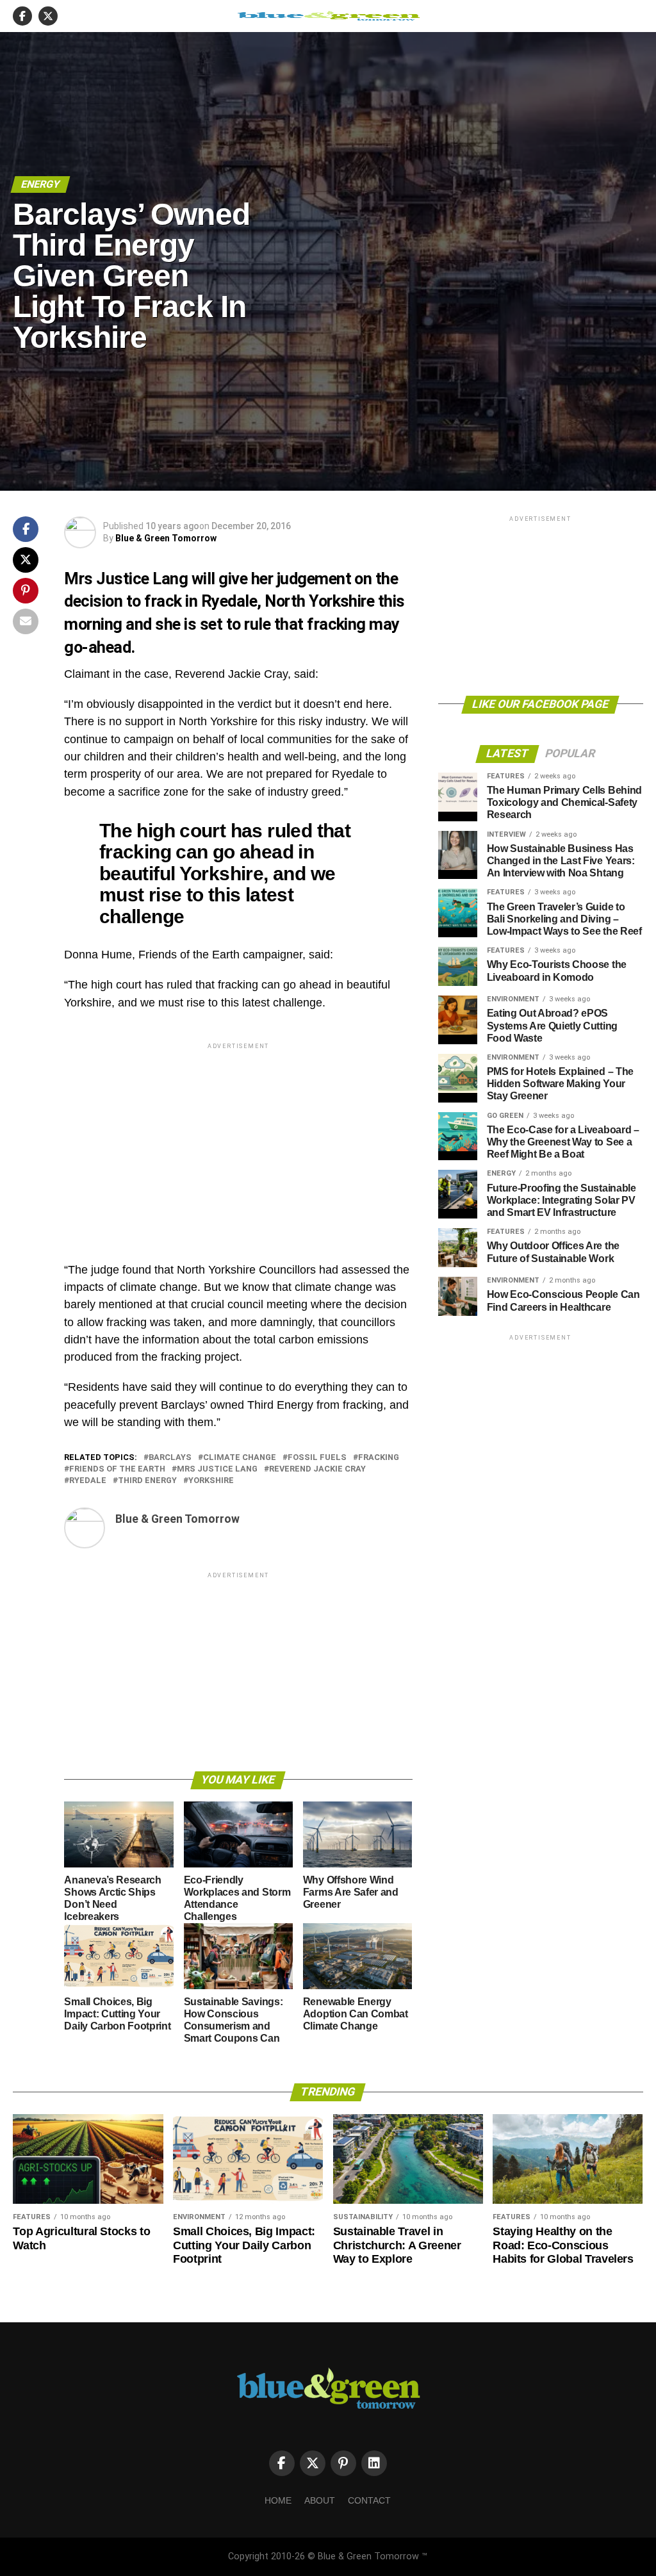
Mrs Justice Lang (217, 1469)
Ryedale (88, 1481)
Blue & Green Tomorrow (166, 538)
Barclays (170, 1458)
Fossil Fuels (317, 1458)
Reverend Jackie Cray (317, 1469)
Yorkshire (211, 1481)
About (320, 2500)
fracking (379, 1458)
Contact (369, 2500)
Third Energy (147, 1481)
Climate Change (240, 1458)
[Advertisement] (238, 1142)
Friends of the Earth (117, 1469)
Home (278, 2500)
